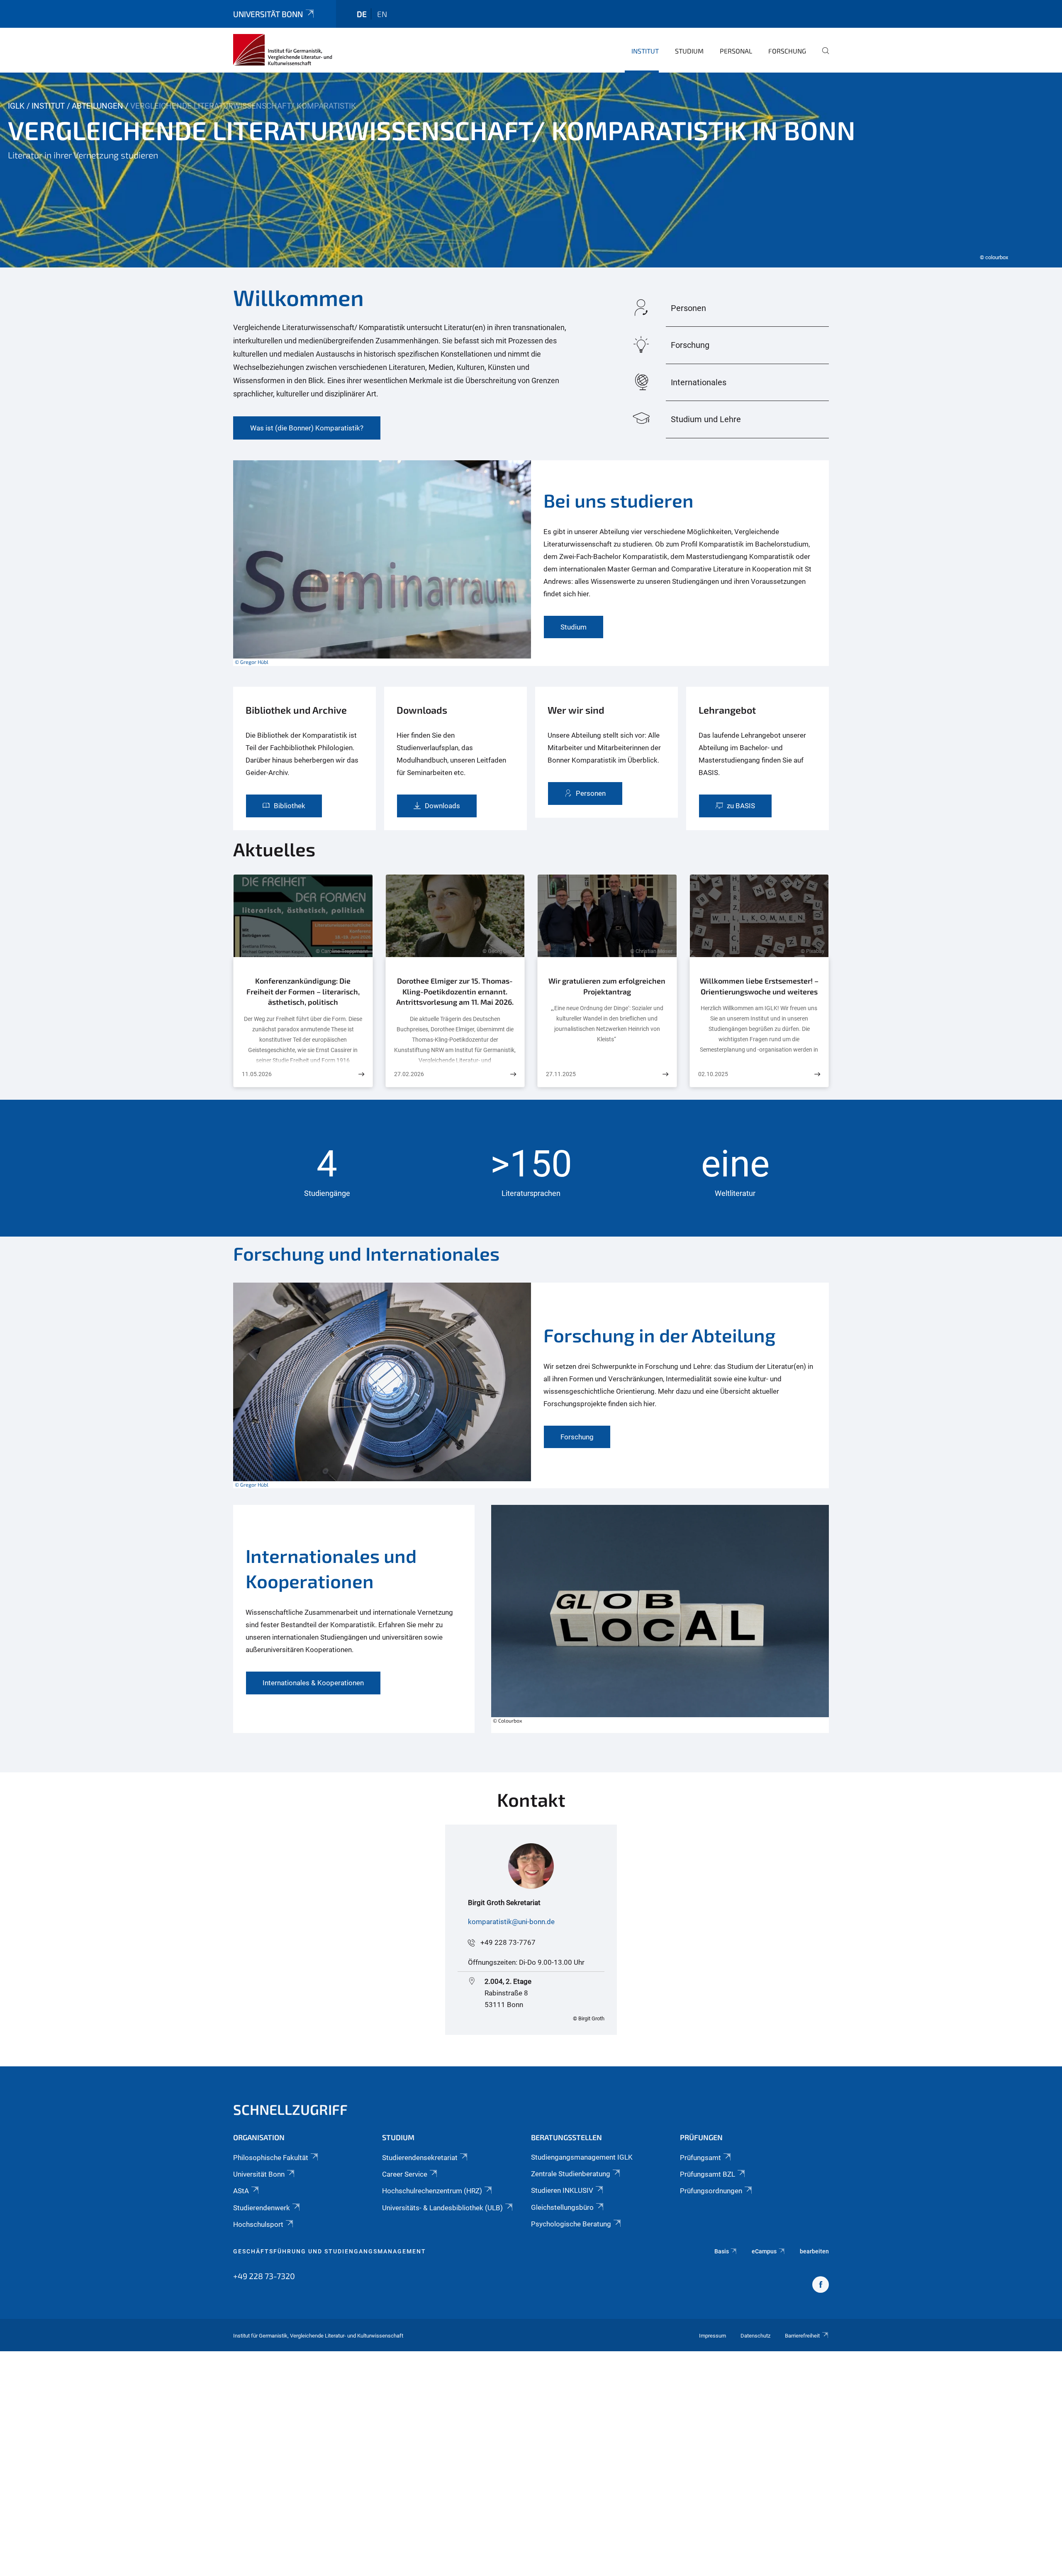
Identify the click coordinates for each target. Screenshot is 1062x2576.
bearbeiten (814, 2251)
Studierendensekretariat (420, 2158)
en (382, 14)
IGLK (16, 106)
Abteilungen (97, 106)
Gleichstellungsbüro (562, 2207)
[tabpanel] (531, 170)
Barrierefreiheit (802, 2336)
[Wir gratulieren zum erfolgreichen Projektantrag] (665, 1074)
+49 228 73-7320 (264, 2276)
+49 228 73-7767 (508, 1942)
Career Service (405, 2174)
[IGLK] (283, 50)
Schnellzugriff (290, 2109)
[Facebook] (821, 2286)
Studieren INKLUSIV (562, 2190)
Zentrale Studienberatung (571, 2174)
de (362, 14)
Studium (689, 51)
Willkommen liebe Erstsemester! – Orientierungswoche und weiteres (759, 986)
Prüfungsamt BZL (708, 2174)
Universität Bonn (268, 14)
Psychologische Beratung (571, 2224)
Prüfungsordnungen (711, 2191)
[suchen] (822, 56)
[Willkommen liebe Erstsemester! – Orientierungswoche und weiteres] (817, 1074)
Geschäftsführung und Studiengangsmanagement (330, 2251)
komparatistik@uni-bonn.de (511, 1922)
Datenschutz (755, 2336)
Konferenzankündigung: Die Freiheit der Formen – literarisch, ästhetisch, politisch (303, 991)
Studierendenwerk (262, 2208)
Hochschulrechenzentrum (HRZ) (432, 2191)
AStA (241, 2191)
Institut (645, 51)
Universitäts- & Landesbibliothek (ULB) (442, 2208)
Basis (722, 2251)
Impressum (712, 2336)
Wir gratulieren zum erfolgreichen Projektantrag (607, 986)
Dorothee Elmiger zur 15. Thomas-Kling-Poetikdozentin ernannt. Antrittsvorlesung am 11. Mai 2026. (455, 991)
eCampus (764, 2251)
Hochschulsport (258, 2224)
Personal (736, 51)
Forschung (787, 51)
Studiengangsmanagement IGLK (582, 2157)
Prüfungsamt (700, 2158)
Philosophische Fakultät (271, 2158)
